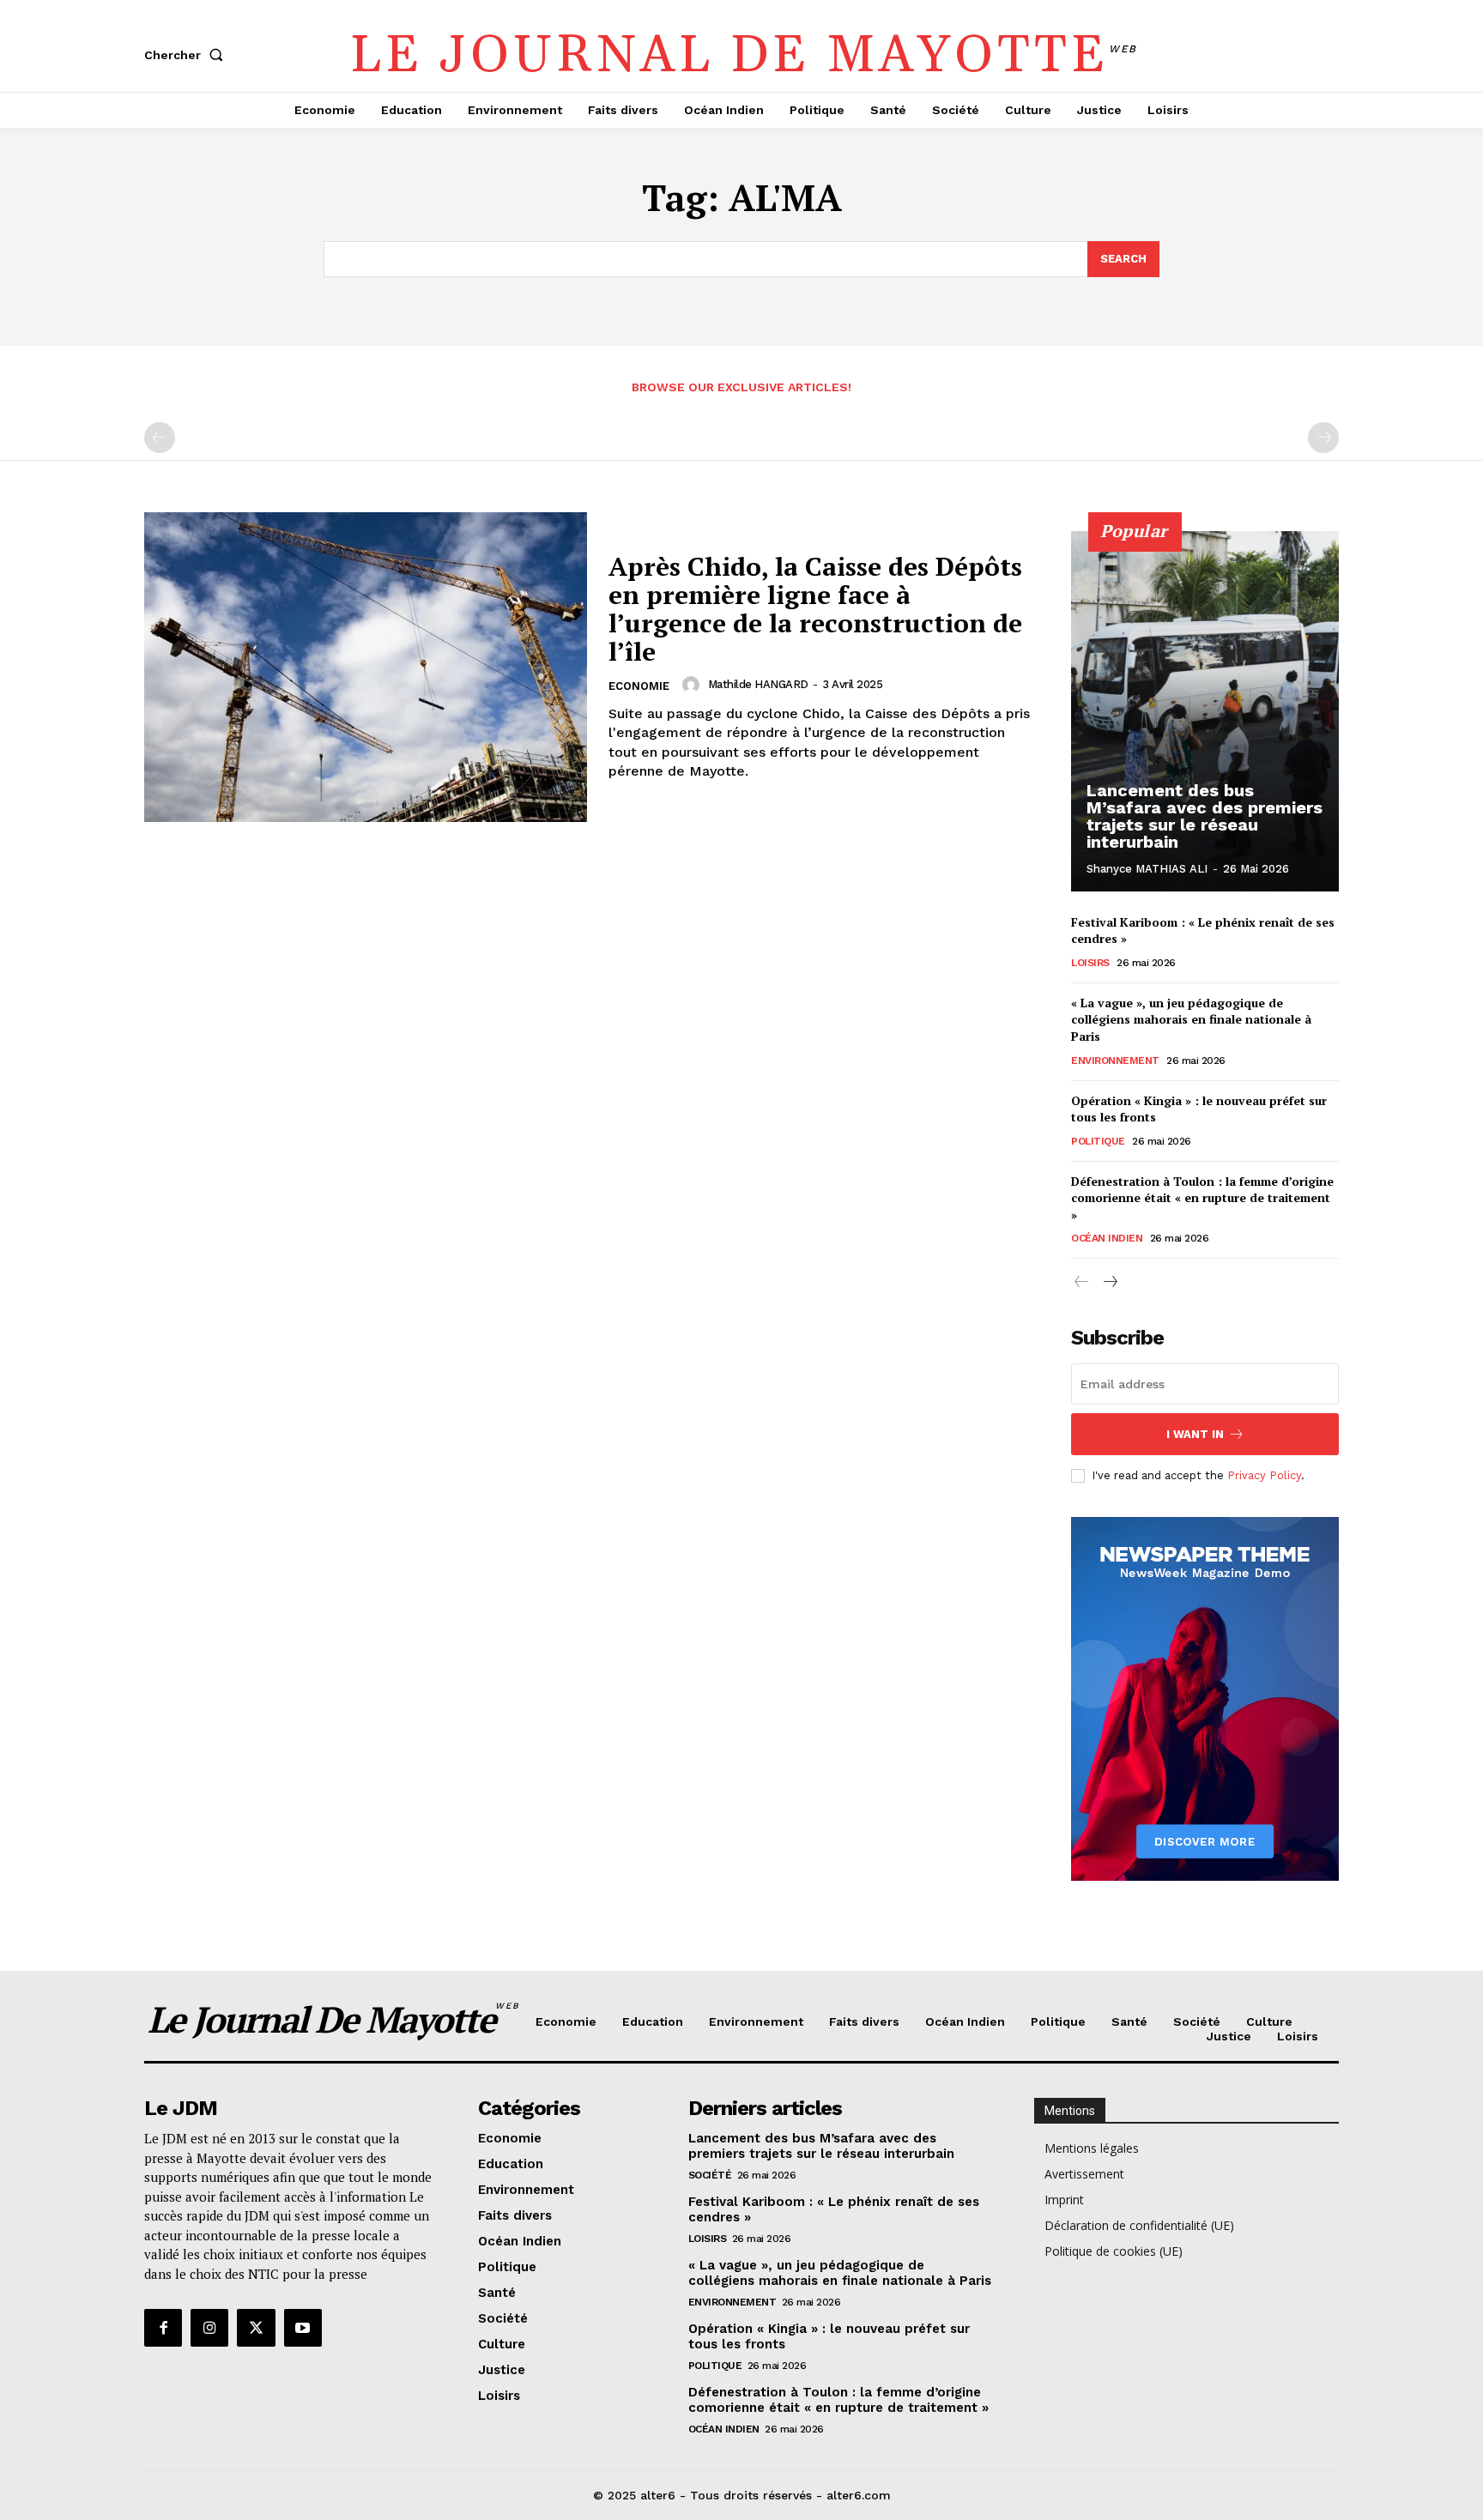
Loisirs (1090, 963)
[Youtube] (303, 2328)
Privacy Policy (1264, 1475)
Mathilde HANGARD (758, 684)
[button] (187, 55)
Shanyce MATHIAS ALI (1147, 869)
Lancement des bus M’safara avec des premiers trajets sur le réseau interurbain (1205, 816)
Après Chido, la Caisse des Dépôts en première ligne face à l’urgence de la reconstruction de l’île (815, 609)
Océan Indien (1107, 1238)
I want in (1195, 1434)
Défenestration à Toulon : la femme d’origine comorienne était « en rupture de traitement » (1202, 1198)
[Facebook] (163, 2328)
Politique (1098, 1141)
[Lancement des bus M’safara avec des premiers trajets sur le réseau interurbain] (1205, 711)
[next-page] (1109, 1282)
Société (710, 2175)
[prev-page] (160, 438)
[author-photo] (693, 685)
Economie (639, 686)
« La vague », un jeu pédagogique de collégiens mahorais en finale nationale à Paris (1191, 1019)
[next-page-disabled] (1323, 438)
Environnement (1115, 1061)
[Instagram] (209, 2328)
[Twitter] (256, 2328)
